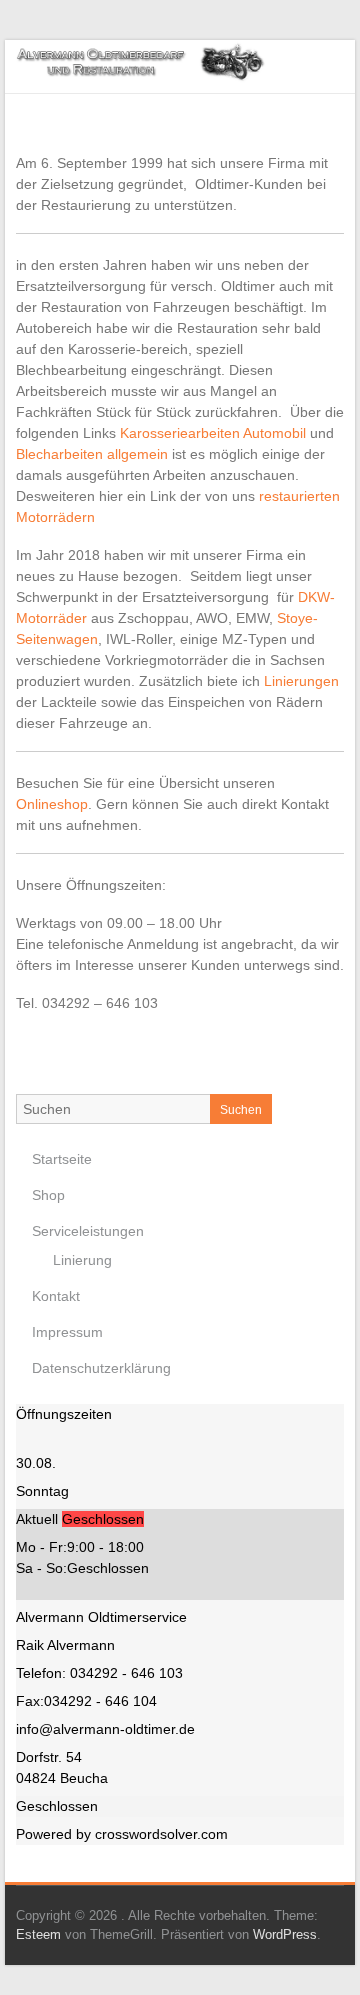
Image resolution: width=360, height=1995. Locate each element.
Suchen (241, 1110)
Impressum (67, 1332)
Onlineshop (52, 804)
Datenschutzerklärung (101, 1368)
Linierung (82, 1260)
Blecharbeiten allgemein (92, 454)
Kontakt (56, 1296)
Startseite (62, 1159)
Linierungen (301, 681)
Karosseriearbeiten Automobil (213, 433)
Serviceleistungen (88, 1231)
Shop (48, 1195)
